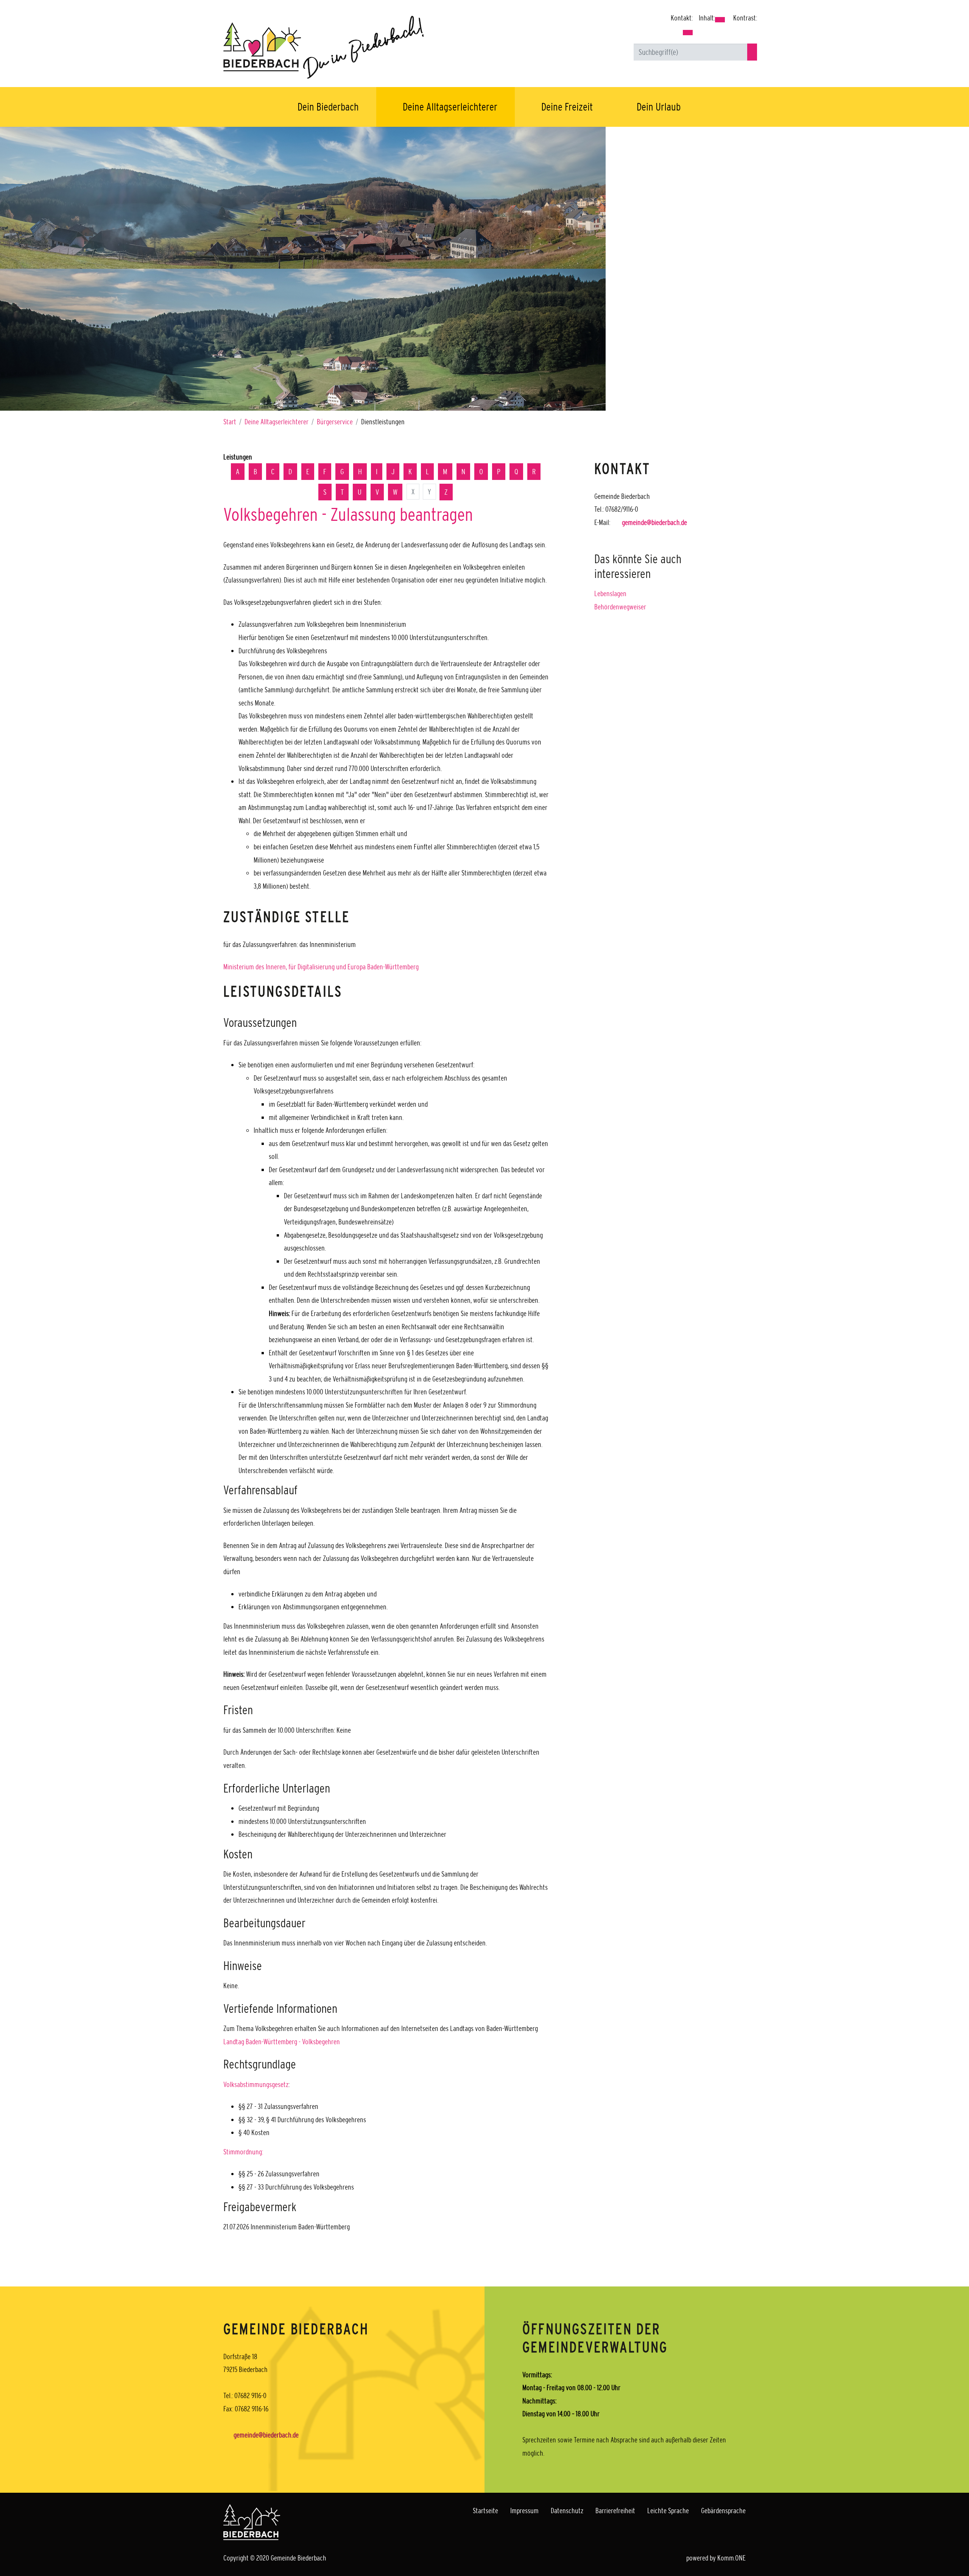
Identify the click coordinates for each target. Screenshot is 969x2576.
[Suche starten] (752, 52)
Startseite (485, 2511)
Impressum (524, 2511)
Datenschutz (567, 2511)
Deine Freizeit (567, 107)
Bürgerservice (335, 422)
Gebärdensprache (723, 2511)
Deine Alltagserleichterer (450, 107)
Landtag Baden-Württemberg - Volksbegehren (282, 2042)
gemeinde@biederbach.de (654, 522)
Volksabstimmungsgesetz (256, 2084)
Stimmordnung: (243, 2152)
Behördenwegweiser (620, 607)
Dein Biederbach (328, 107)
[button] (688, 33)
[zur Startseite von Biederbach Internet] (348, 47)
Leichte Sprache (668, 2511)
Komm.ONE (731, 2558)
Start (230, 422)
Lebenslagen (610, 593)
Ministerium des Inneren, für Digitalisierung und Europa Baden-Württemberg (321, 967)
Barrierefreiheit (615, 2511)
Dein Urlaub (659, 107)
